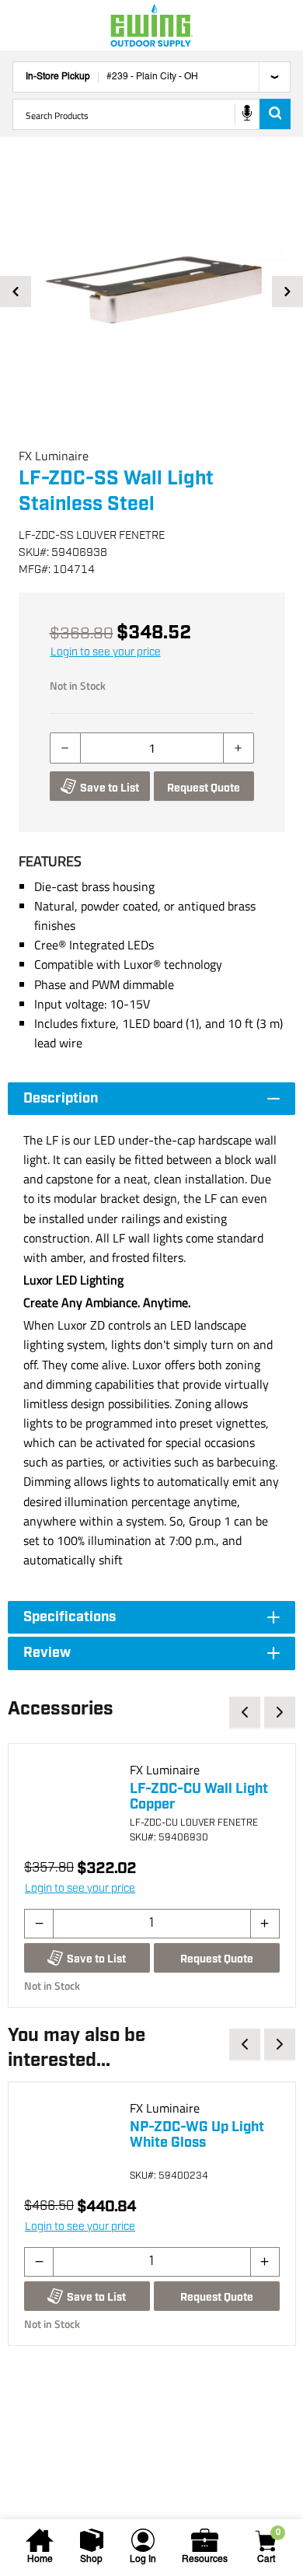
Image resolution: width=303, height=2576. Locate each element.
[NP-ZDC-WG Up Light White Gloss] (71, 2144)
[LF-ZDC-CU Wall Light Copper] (71, 1806)
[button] (151, 292)
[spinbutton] (152, 748)
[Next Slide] (287, 292)
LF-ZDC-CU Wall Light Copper (199, 1797)
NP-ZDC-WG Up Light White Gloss (197, 2135)
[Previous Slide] (16, 292)
